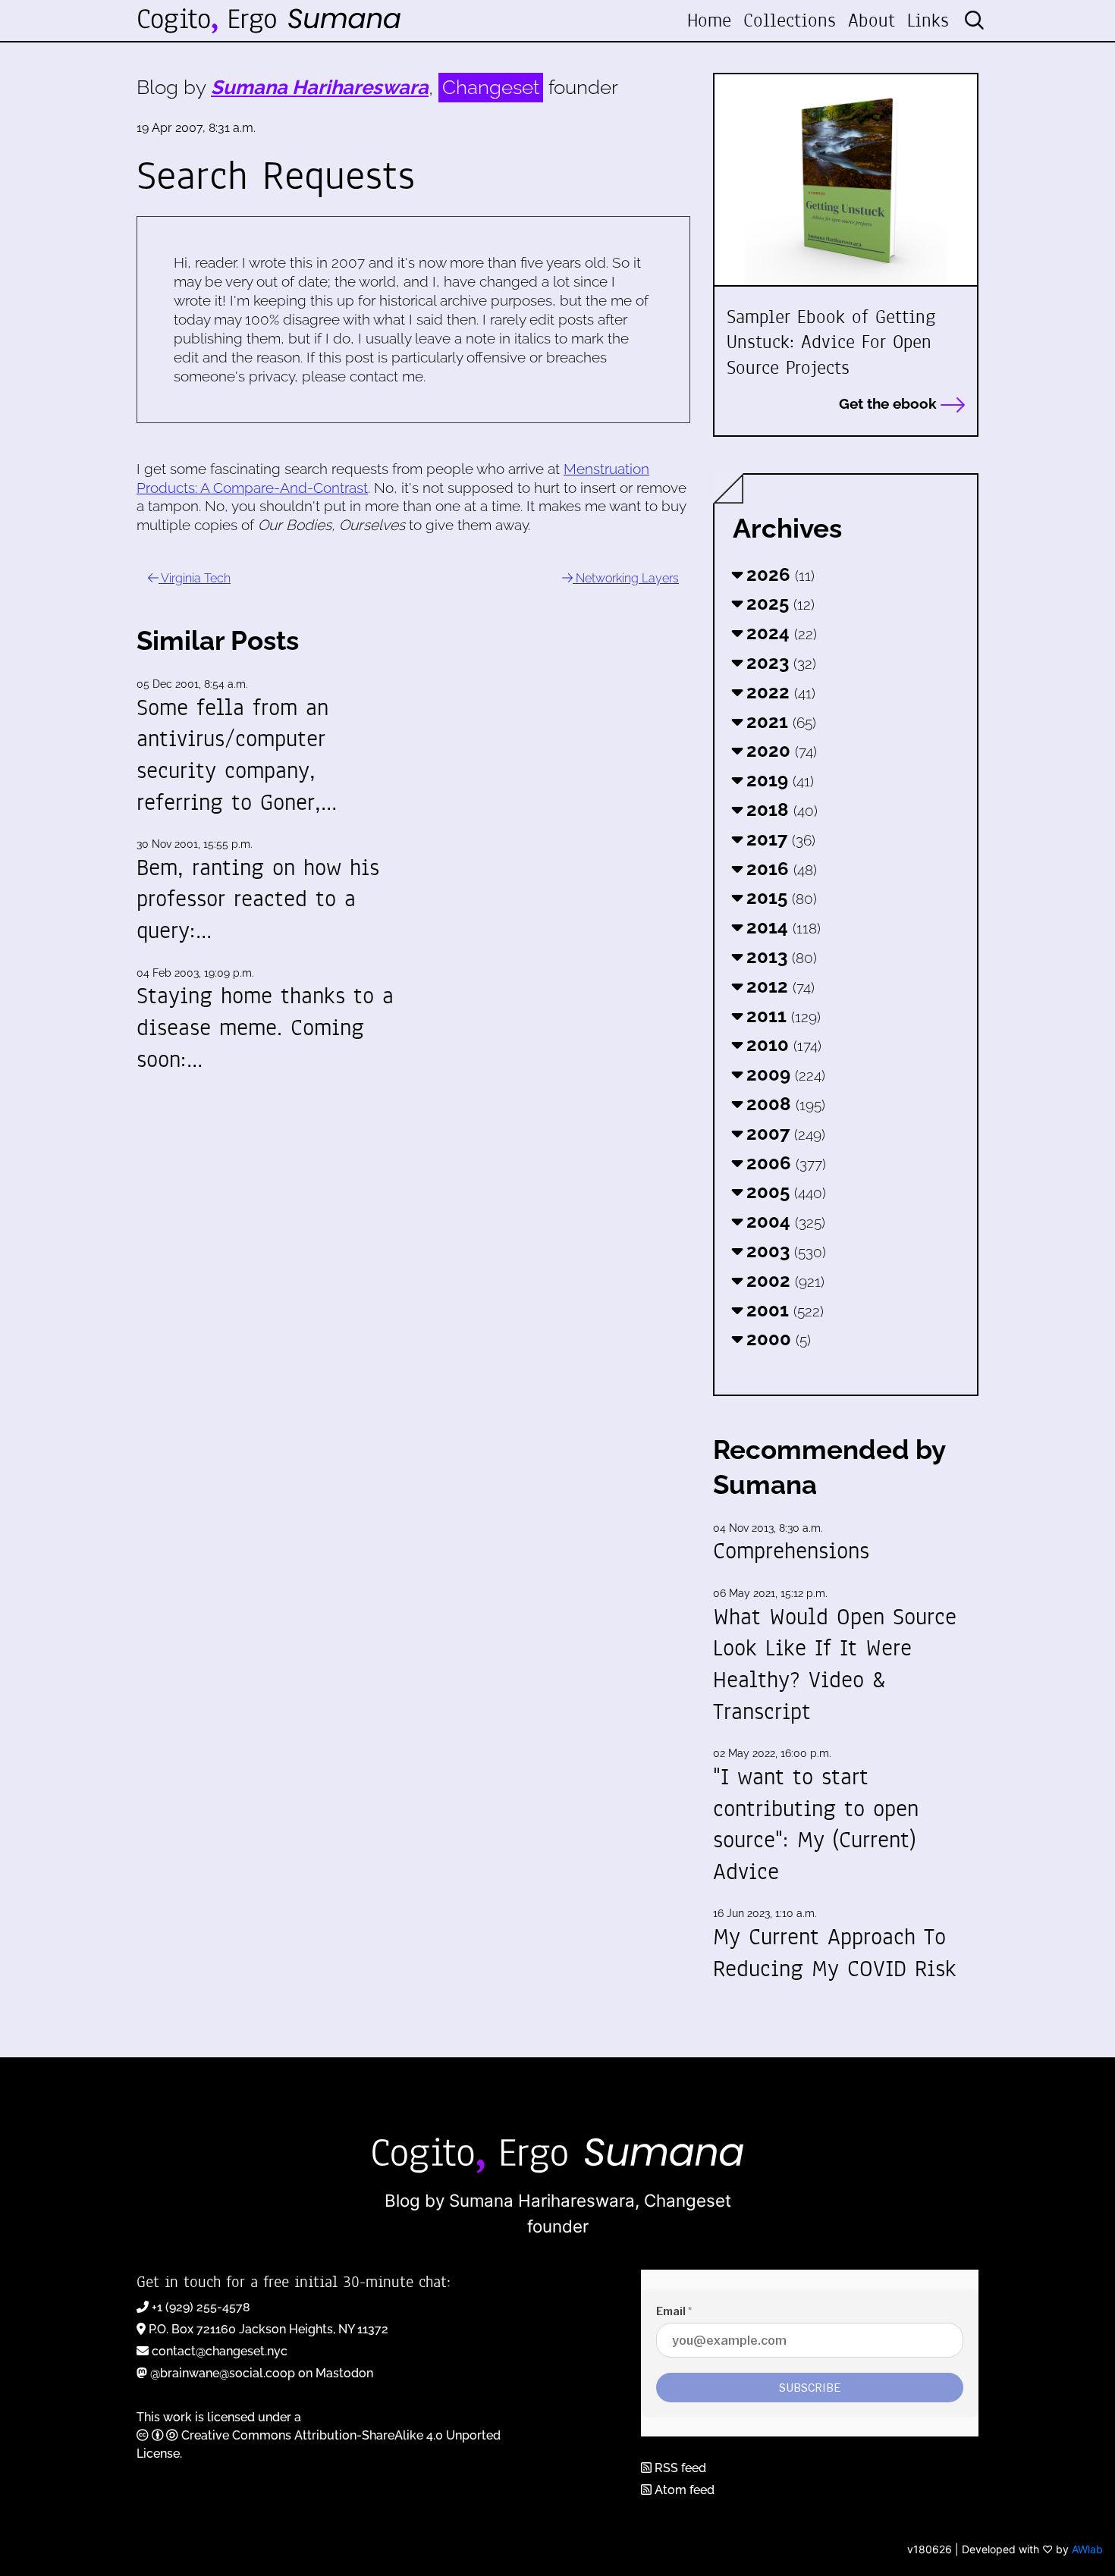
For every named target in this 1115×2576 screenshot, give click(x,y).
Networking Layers (626, 578)
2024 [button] (779, 633)
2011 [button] (781, 1016)
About (872, 20)
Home (709, 20)
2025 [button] (778, 603)
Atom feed (683, 2490)
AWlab (1087, 2549)
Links (928, 20)
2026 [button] (778, 574)
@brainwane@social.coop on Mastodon (262, 2373)
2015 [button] (779, 897)
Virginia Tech (195, 578)
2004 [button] (784, 1221)
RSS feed (679, 2468)
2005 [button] (784, 1192)
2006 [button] (784, 1163)
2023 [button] (779, 662)
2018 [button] (780, 810)
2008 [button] (784, 1104)
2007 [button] (784, 1133)
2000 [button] (776, 1339)
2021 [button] (779, 722)
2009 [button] (784, 1074)
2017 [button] (779, 839)
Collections (790, 20)
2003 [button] (784, 1251)
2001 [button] (783, 1310)
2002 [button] (783, 1280)
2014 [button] (781, 927)
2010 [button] (782, 1045)
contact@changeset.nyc (220, 2351)
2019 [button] (778, 780)
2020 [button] (779, 750)
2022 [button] (779, 692)
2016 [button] (779, 869)
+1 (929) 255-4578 (201, 2307)
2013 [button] (779, 957)
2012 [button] (778, 986)
